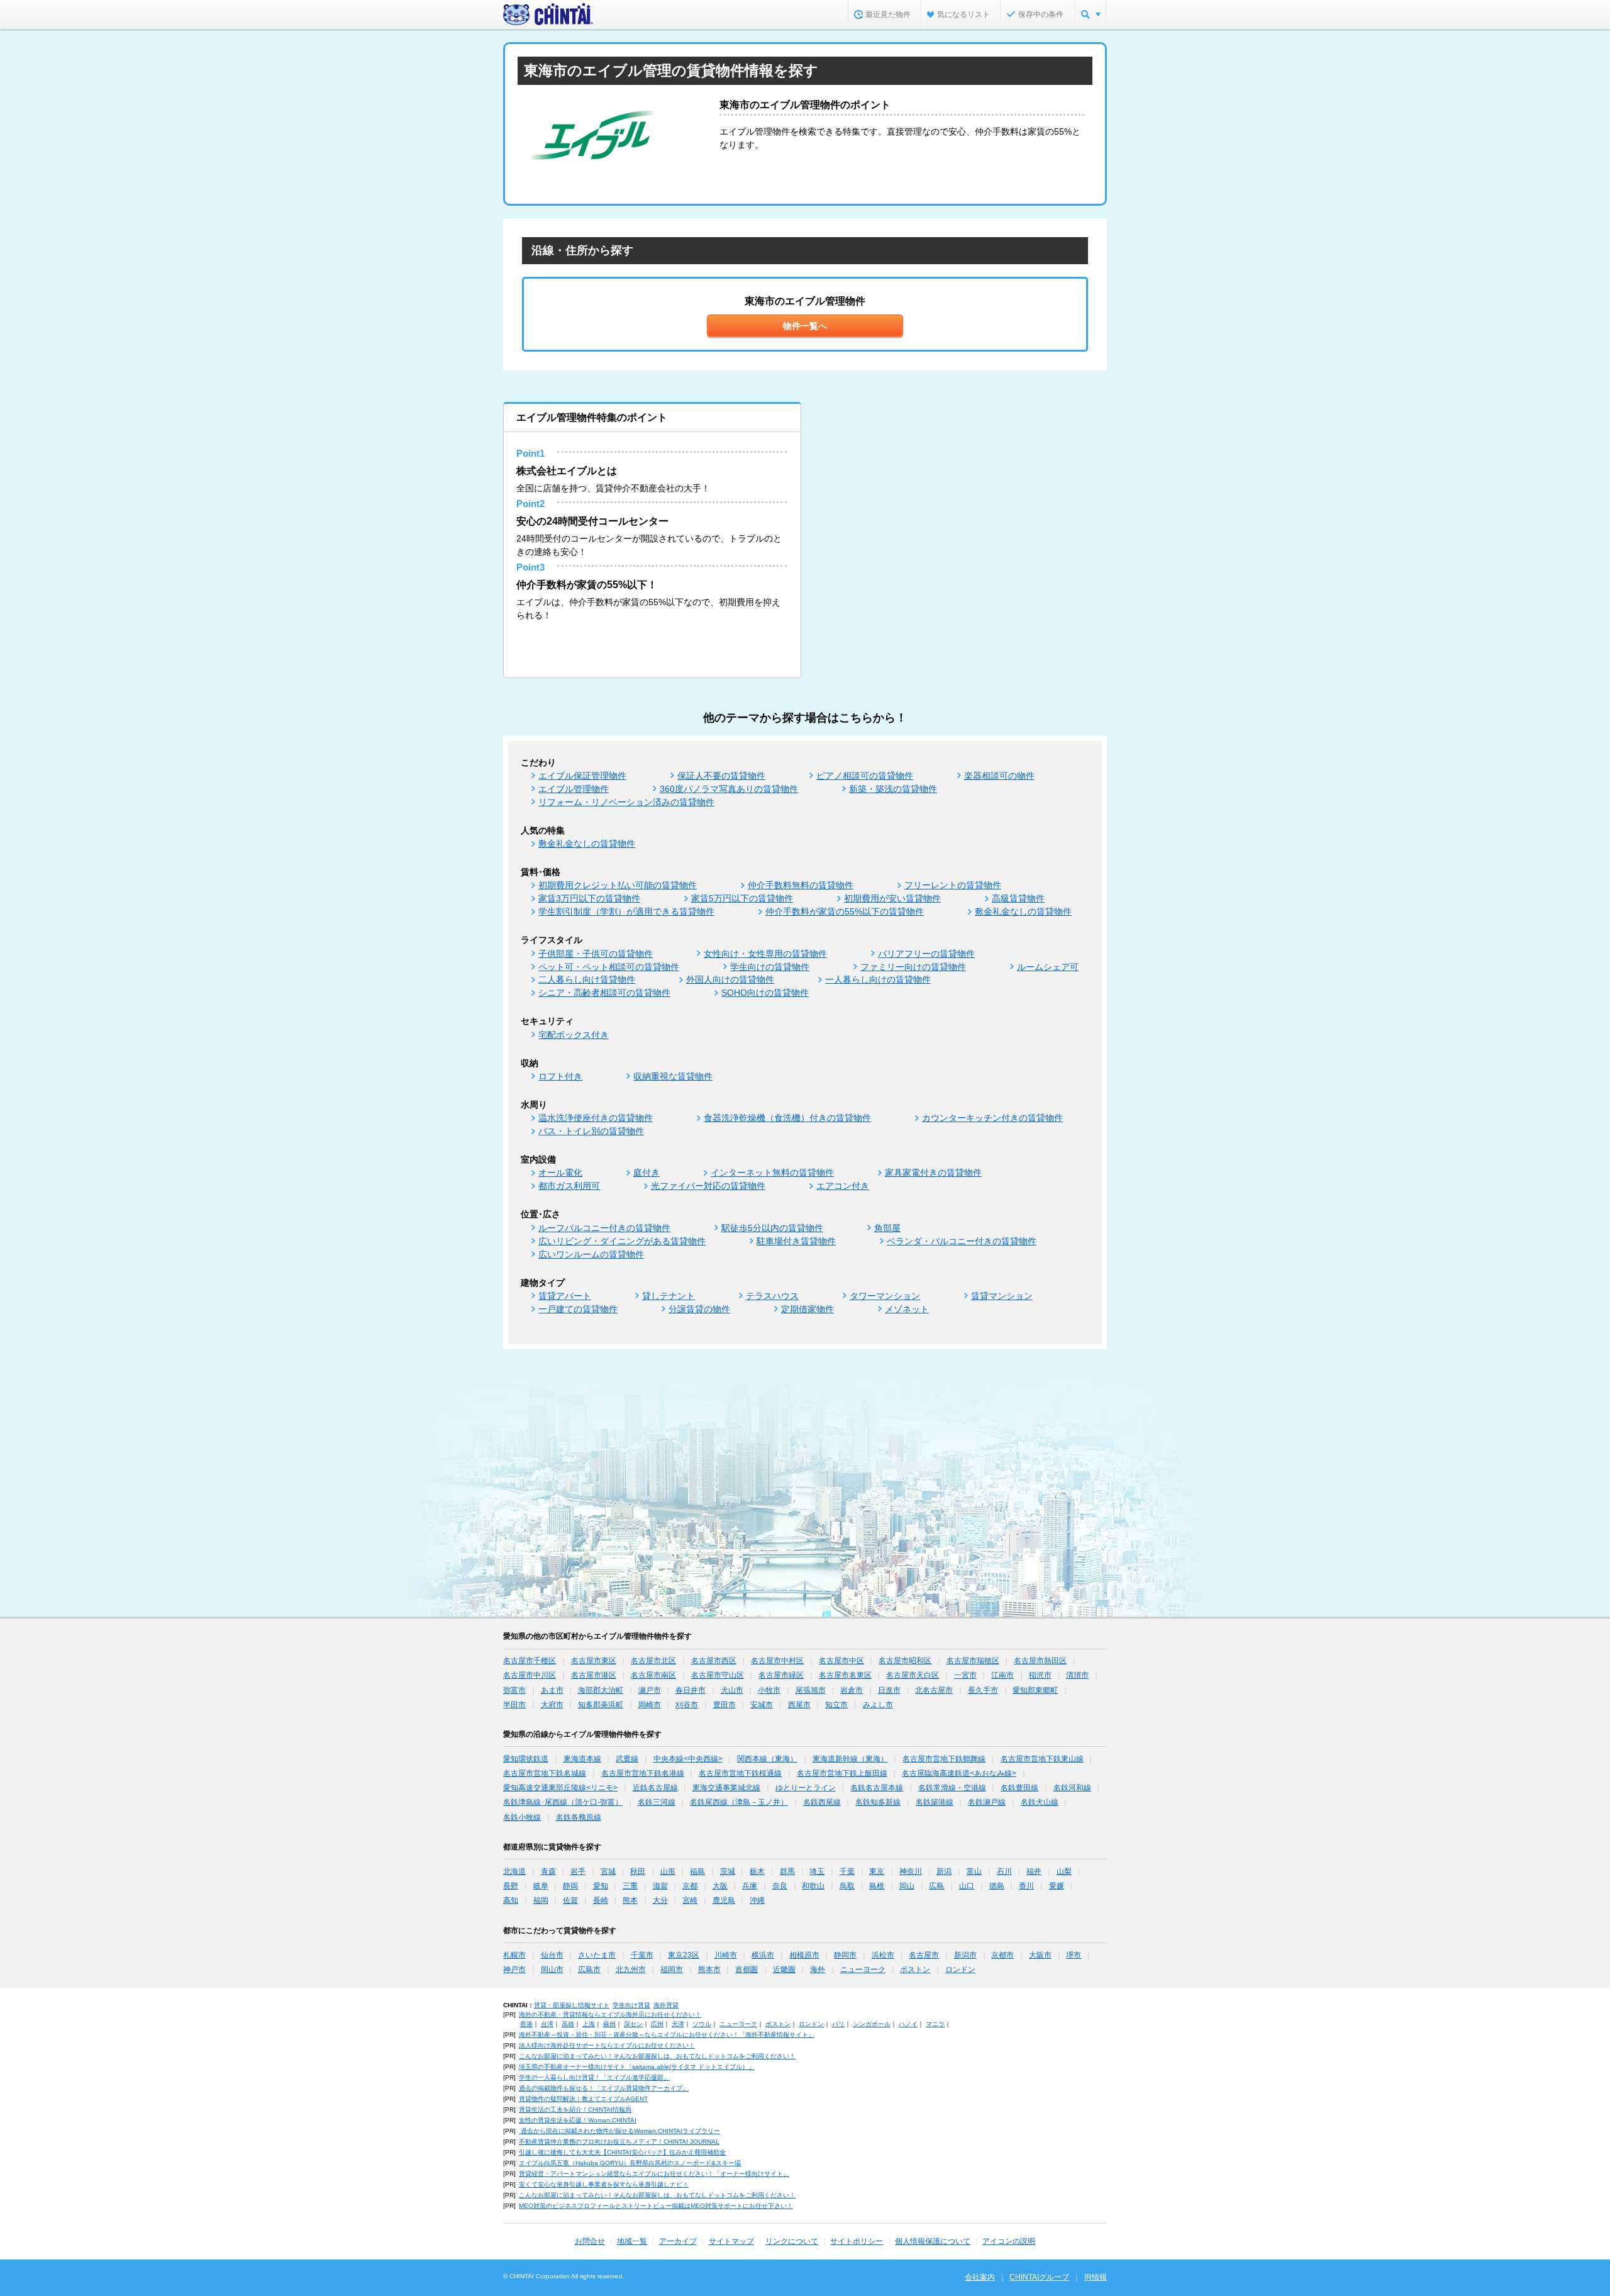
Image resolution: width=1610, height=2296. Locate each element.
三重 (630, 1886)
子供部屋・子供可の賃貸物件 (596, 954)
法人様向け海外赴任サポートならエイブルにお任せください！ (607, 2045)
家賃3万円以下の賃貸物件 (589, 898)
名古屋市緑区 (781, 1675)
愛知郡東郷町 (1035, 1690)
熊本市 (709, 1970)
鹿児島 (724, 1900)
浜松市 (883, 1955)
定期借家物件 (808, 1309)
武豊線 (627, 1759)
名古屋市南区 (653, 1675)
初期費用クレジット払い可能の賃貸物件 (618, 885)
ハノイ (908, 2024)
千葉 (847, 1871)
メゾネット (907, 1309)
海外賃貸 (666, 2005)
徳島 (997, 1886)
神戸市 (514, 1970)
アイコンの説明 (1009, 2241)
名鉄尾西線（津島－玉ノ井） (739, 1802)
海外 (818, 1970)
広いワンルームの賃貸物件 (591, 1254)
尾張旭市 (811, 1690)
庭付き (647, 1173)
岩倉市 (852, 1690)
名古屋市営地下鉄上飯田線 (842, 1773)
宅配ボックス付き (574, 1035)
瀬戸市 (650, 1690)
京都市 (1002, 1955)
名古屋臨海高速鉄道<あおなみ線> (959, 1773)
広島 (936, 1886)
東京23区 (684, 1955)
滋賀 (660, 1886)
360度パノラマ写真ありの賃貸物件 (729, 789)
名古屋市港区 (594, 1675)
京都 (690, 1886)
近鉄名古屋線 (655, 1788)
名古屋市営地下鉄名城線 (545, 1773)
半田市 (514, 1705)
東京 (877, 1871)
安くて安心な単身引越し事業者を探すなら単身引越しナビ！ (604, 2184)
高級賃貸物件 (1018, 898)
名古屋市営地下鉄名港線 (643, 1773)
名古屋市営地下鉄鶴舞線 (944, 1759)
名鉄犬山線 (1040, 1802)
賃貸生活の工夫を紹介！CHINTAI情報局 (575, 2109)
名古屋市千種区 (530, 1661)
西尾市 (799, 1705)
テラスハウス (772, 1296)
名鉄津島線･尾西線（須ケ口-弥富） (563, 1802)
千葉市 (642, 1955)
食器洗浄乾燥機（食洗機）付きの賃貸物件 (787, 1118)
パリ (838, 2024)
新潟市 (965, 1955)
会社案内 (980, 2277)
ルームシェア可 (1048, 967)
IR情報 (1096, 2277)
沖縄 (757, 1900)
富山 (974, 1871)
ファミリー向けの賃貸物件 (913, 967)
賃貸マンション (1002, 1296)
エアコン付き (843, 1186)
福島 (697, 1871)
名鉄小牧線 (522, 1817)
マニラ (935, 2024)
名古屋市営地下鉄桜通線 (740, 1773)
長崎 (601, 1900)
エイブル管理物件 (574, 789)
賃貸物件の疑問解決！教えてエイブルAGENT (583, 2099)
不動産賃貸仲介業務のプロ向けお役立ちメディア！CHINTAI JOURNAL (619, 2142)
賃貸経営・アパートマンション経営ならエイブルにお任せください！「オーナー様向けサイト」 (654, 2174)
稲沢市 (1040, 1675)
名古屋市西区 (714, 1661)
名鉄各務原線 (579, 1817)
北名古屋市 (934, 1690)
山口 (967, 1886)
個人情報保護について (933, 2241)
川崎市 (726, 1955)
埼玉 (817, 1871)
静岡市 (845, 1955)
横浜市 (763, 1955)
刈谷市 (687, 1705)
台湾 (547, 2024)
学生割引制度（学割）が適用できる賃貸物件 (626, 911)
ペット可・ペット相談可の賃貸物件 (609, 967)
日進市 (889, 1690)
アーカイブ (678, 2241)
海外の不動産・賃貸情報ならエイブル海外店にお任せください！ (610, 2015)
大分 (660, 1900)
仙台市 (552, 1955)
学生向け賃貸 (631, 2005)
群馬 (787, 1871)
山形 (668, 1871)
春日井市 (691, 1690)
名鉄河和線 (1072, 1788)
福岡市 (672, 1970)
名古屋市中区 (841, 1661)
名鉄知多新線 (878, 1802)
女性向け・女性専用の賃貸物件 (765, 954)
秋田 (638, 1871)
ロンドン (960, 1970)
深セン (633, 2024)
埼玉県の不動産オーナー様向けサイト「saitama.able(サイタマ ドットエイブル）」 (637, 2067)
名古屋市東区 (594, 1661)
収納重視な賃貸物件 (673, 1076)
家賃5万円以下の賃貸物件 (742, 898)
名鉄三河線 (657, 1802)
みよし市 (878, 1705)
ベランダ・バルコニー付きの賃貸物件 (962, 1241)
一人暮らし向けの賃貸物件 (878, 979)
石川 (1004, 1871)
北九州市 (631, 1970)
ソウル (702, 2024)
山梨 (1064, 1871)
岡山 (907, 1886)
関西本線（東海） (767, 1759)
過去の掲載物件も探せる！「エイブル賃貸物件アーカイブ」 (604, 2088)
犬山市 (732, 1690)
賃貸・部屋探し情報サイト (572, 2005)
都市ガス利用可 (569, 1186)
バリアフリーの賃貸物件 (926, 954)
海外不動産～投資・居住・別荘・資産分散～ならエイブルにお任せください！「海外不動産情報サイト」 (667, 2035)
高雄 (568, 2024)
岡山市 (552, 1970)
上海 (589, 2024)
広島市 (589, 1970)
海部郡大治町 (601, 1690)
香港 (526, 2024)
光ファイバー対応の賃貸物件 (708, 1186)
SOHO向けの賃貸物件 (765, 993)
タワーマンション (885, 1296)
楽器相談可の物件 (999, 776)
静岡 (570, 1886)
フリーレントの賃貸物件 (953, 885)
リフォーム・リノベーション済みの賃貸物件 (626, 802)
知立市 (836, 1705)
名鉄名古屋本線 (877, 1788)
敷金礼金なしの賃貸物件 (587, 844)
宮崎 (690, 1900)
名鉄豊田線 (1019, 1788)
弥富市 (514, 1690)
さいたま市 (597, 1955)
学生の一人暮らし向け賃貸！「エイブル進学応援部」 (594, 2077)
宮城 (608, 1871)
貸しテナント (669, 1296)
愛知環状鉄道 (526, 1759)
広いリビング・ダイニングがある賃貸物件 (622, 1241)
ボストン (915, 1970)
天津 (678, 2024)
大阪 (720, 1886)
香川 (1026, 1886)
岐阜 (541, 1886)
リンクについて (792, 2241)
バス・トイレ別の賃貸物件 (591, 1131)
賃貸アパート (565, 1296)
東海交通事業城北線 (726, 1788)
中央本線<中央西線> (688, 1759)
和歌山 (813, 1886)
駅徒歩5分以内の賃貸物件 (772, 1228)
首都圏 (747, 1970)
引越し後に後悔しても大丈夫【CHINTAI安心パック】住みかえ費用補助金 (622, 2152)
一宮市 (965, 1675)
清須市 (1077, 1675)
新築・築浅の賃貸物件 (893, 789)
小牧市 (769, 1690)
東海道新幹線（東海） (850, 1759)
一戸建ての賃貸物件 (578, 1309)
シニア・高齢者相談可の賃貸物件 (604, 993)
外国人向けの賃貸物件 (730, 979)
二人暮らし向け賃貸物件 (587, 979)
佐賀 (570, 1900)
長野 (511, 1886)
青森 (548, 1871)
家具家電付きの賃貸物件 (933, 1173)
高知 (511, 1900)
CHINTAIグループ (1039, 2277)
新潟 (944, 1871)
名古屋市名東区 (845, 1675)
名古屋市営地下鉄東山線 (1042, 1759)
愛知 (601, 1886)
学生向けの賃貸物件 (770, 967)
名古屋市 (924, 1955)
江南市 (1002, 1675)
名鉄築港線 (935, 1802)
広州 (657, 2024)
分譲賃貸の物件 (699, 1309)
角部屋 (887, 1228)
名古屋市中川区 (530, 1675)
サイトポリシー (857, 2241)
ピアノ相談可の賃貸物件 (865, 776)
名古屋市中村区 (777, 1661)
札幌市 (514, 1955)
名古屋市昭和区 (905, 1661)
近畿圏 (784, 1970)
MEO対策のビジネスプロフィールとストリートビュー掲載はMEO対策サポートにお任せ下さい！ (656, 2206)
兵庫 (750, 1886)
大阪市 (1040, 1955)
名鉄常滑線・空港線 (952, 1788)
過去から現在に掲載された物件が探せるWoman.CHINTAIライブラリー (619, 2131)
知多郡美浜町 (601, 1705)
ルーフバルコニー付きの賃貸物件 (604, 1228)
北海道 (514, 1871)
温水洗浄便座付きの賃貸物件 (596, 1118)
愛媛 (1057, 1886)
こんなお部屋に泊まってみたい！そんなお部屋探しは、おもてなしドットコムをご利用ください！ (657, 2056)
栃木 (757, 1871)
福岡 (541, 1900)
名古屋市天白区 (913, 1675)
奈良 (780, 1886)
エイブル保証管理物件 (582, 776)
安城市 (762, 1705)
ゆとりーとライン (806, 1788)
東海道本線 (582, 1759)
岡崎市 (650, 1705)
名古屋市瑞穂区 (973, 1661)
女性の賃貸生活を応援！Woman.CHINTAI (578, 2120)
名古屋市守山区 (718, 1675)
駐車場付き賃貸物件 (796, 1241)
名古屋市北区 (653, 1661)
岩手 (578, 1871)
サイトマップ (731, 2241)
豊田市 (724, 1705)
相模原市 (804, 1955)
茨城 (728, 1871)
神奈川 (911, 1871)
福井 (1034, 1871)
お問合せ (590, 2241)
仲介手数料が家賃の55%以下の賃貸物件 (845, 911)
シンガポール (872, 2024)
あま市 (552, 1690)
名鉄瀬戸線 (987, 1802)
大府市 (552, 1705)
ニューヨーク (863, 1970)
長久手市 (983, 1690)
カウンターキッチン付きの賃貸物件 (992, 1118)
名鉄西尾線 (822, 1802)
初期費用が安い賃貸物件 (892, 898)
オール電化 (560, 1173)
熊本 (630, 1900)
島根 (877, 1886)
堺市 (1074, 1955)
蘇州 (609, 2024)
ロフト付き (560, 1076)
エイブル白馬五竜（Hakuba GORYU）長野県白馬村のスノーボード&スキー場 (630, 2163)
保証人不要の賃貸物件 (721, 776)
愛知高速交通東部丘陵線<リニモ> (560, 1788)
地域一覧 (632, 2241)
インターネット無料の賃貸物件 (772, 1173)
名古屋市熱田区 (1040, 1661)
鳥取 (847, 1886)
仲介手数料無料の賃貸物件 (801, 885)
